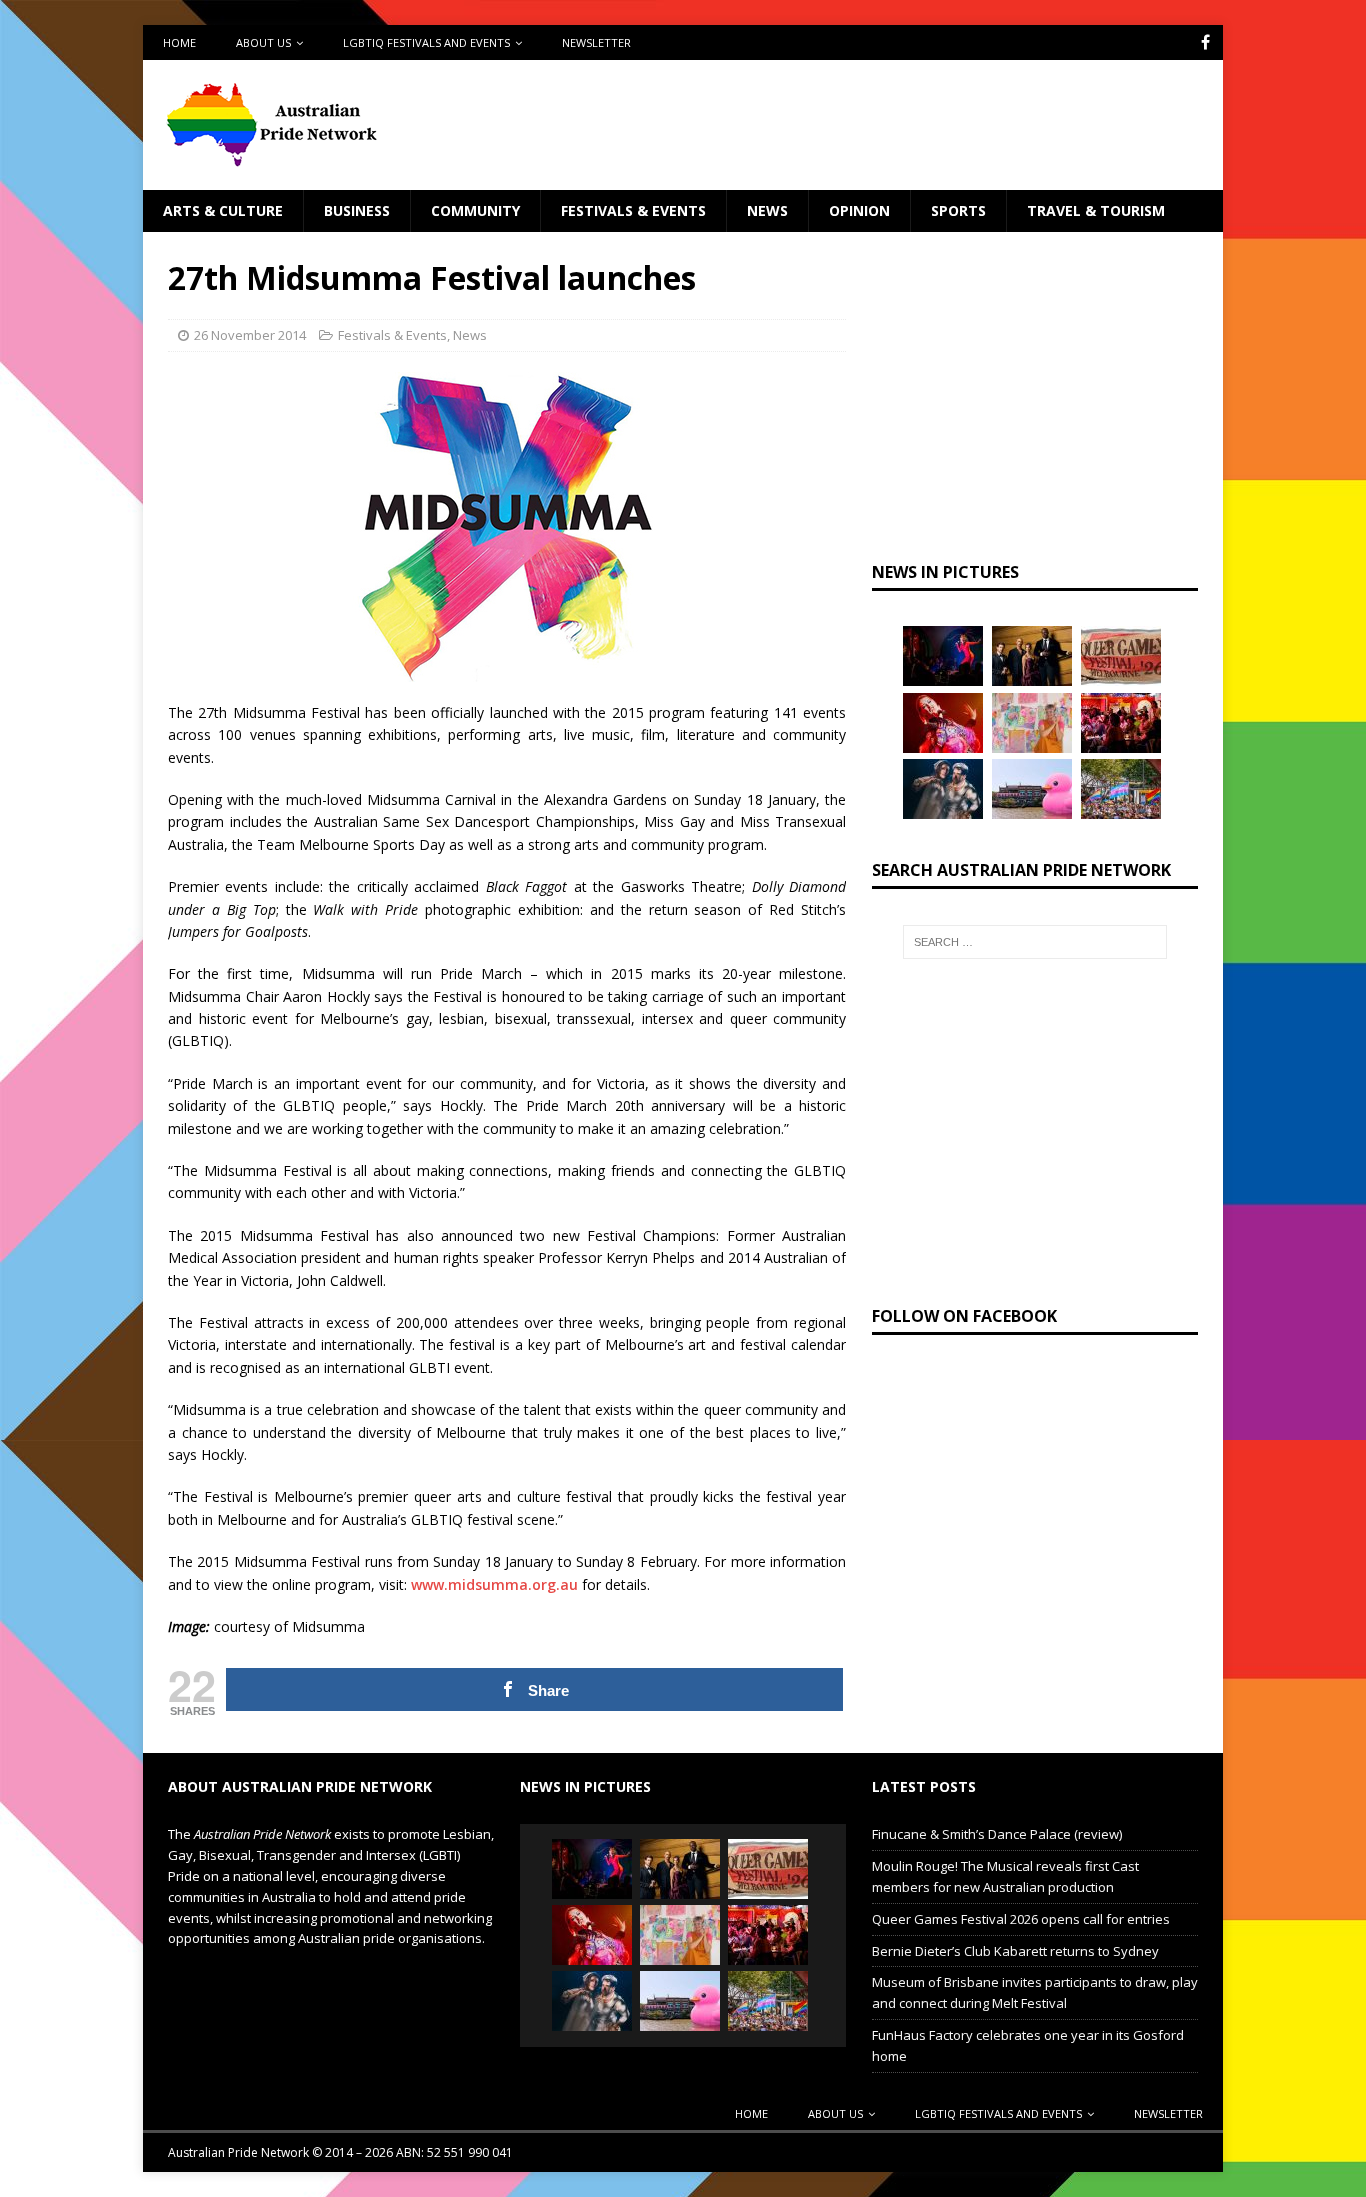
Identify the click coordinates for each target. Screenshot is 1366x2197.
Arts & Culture (223, 210)
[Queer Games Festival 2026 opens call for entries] (1121, 656)
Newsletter (596, 42)
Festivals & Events (633, 210)
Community (475, 210)
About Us (263, 42)
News (767, 210)
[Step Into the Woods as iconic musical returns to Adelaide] (943, 789)
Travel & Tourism (1096, 210)
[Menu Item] (1205, 42)
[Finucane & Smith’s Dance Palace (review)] (943, 656)
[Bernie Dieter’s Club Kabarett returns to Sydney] (943, 723)
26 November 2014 (250, 335)
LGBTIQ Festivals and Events (426, 42)
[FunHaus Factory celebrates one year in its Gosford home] (1121, 723)
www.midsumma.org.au (494, 1584)
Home (179, 42)
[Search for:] (1035, 942)
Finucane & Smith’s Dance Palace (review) (997, 1834)
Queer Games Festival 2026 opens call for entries (1021, 1919)
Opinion (859, 210)
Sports (958, 210)
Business (357, 210)
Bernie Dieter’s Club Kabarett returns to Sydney (1015, 1951)
